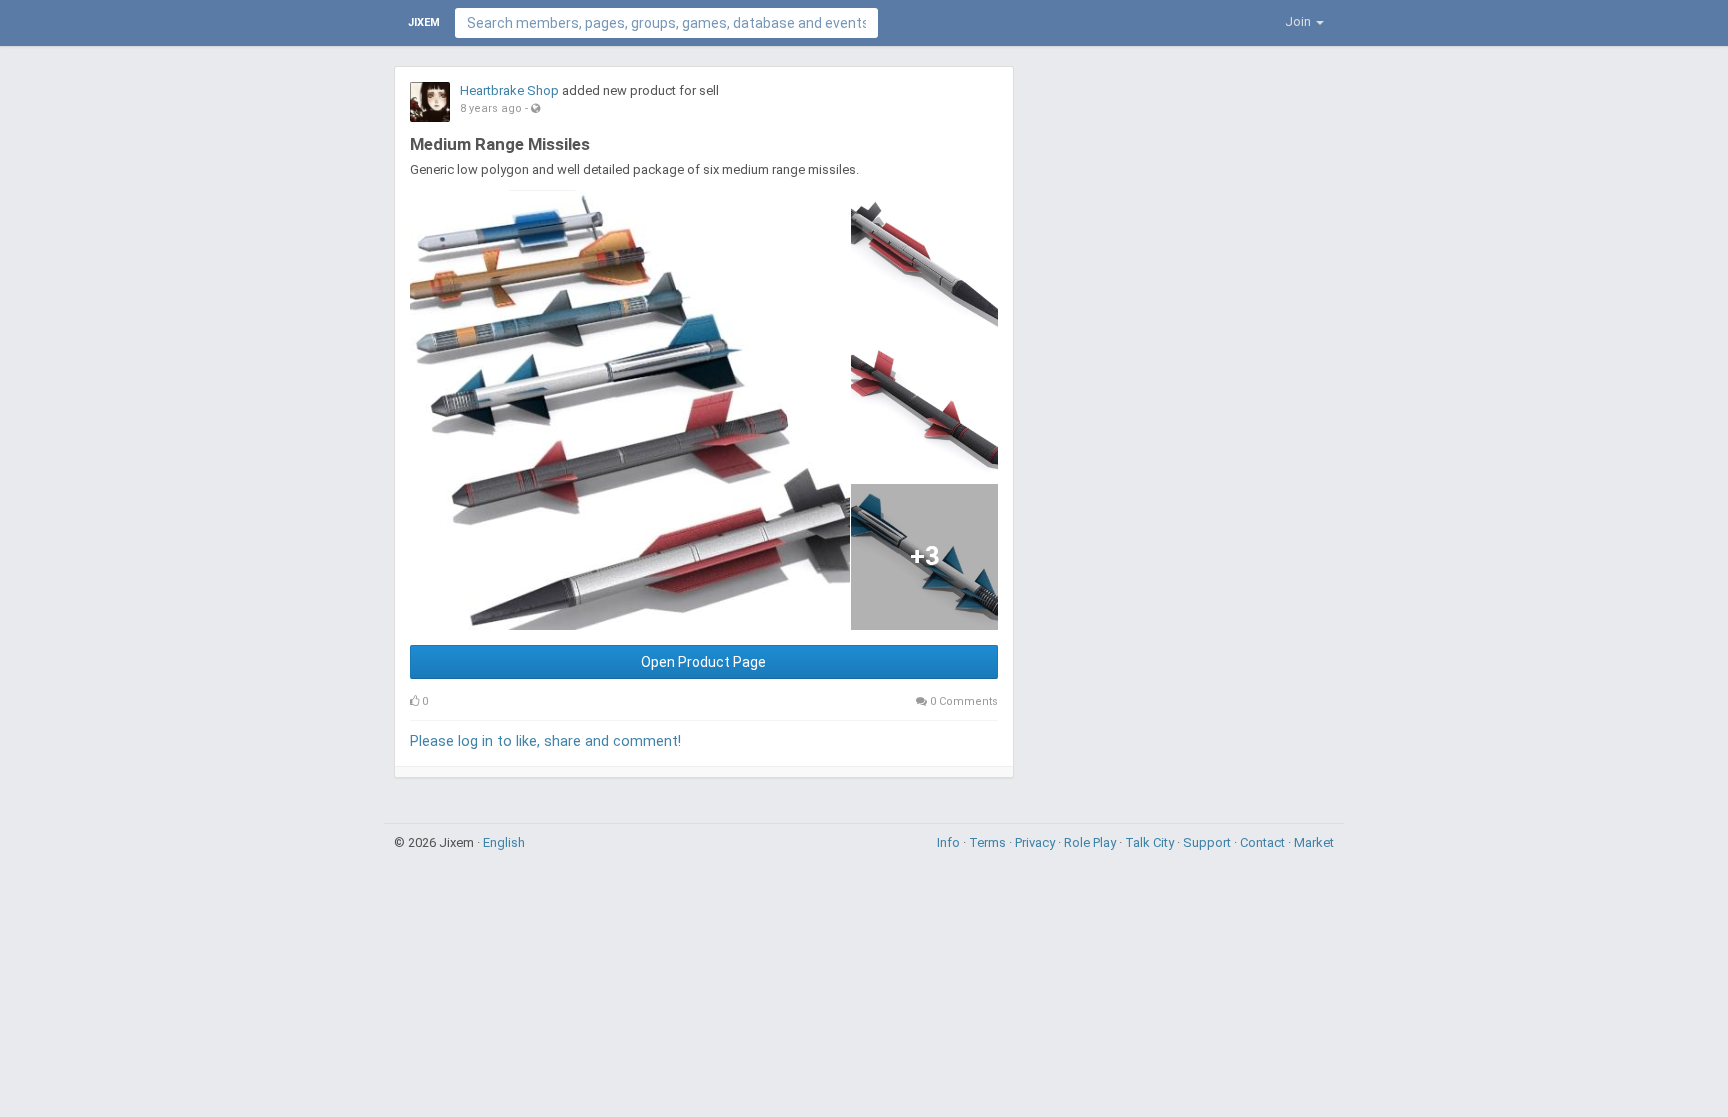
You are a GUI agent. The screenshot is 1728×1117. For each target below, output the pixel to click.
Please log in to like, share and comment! (545, 741)
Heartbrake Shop (509, 90)
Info (950, 842)
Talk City (1151, 842)
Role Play (1091, 842)
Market (1314, 842)
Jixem (424, 22)
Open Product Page (703, 662)
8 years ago (491, 108)
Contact (1264, 842)
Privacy (1036, 842)
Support (1208, 842)
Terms (989, 842)
